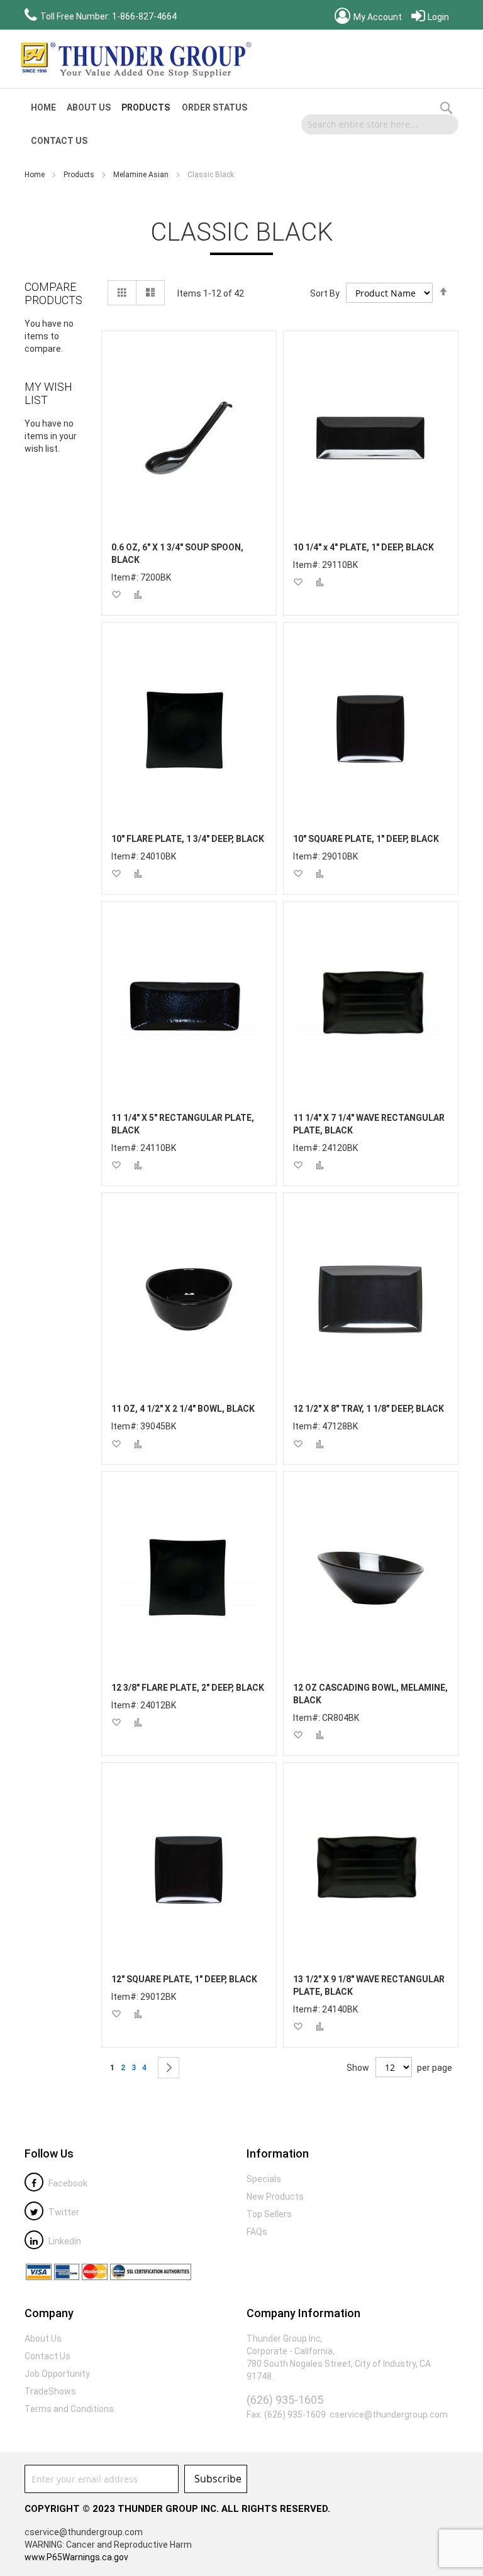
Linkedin (64, 2241)
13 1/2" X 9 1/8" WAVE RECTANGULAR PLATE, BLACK (369, 1985)
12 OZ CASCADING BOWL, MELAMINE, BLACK (370, 1694)
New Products (275, 2197)
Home (36, 175)
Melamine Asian (142, 175)
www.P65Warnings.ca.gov (76, 2557)
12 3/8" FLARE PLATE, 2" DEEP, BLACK (188, 1688)
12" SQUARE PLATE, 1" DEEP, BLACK (184, 1979)
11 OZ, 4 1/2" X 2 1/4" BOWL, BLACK (183, 1409)
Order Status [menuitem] (214, 107)
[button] (116, 595)
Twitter (63, 2212)
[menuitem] (43, 108)
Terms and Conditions (69, 2409)
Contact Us (47, 2356)
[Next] (169, 2068)
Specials (264, 2179)
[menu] (158, 124)
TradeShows (50, 2391)
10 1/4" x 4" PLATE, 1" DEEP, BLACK (364, 547)
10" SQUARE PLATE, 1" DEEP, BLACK (366, 839)
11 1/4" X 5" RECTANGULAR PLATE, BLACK (183, 1124)
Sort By (325, 293)
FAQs (257, 2232)
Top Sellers (269, 2214)
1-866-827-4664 (144, 16)
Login (437, 17)
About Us (43, 2339)
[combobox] (380, 124)
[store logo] (135, 59)
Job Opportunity (57, 2374)
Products (80, 175)
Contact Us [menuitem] (59, 141)
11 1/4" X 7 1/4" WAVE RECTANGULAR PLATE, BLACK (369, 1124)
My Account (377, 17)
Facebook (67, 2183)
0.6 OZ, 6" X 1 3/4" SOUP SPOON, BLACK (177, 554)
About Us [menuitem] (89, 107)
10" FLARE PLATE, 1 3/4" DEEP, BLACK (188, 839)
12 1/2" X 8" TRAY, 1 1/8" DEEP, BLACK (369, 1409)
